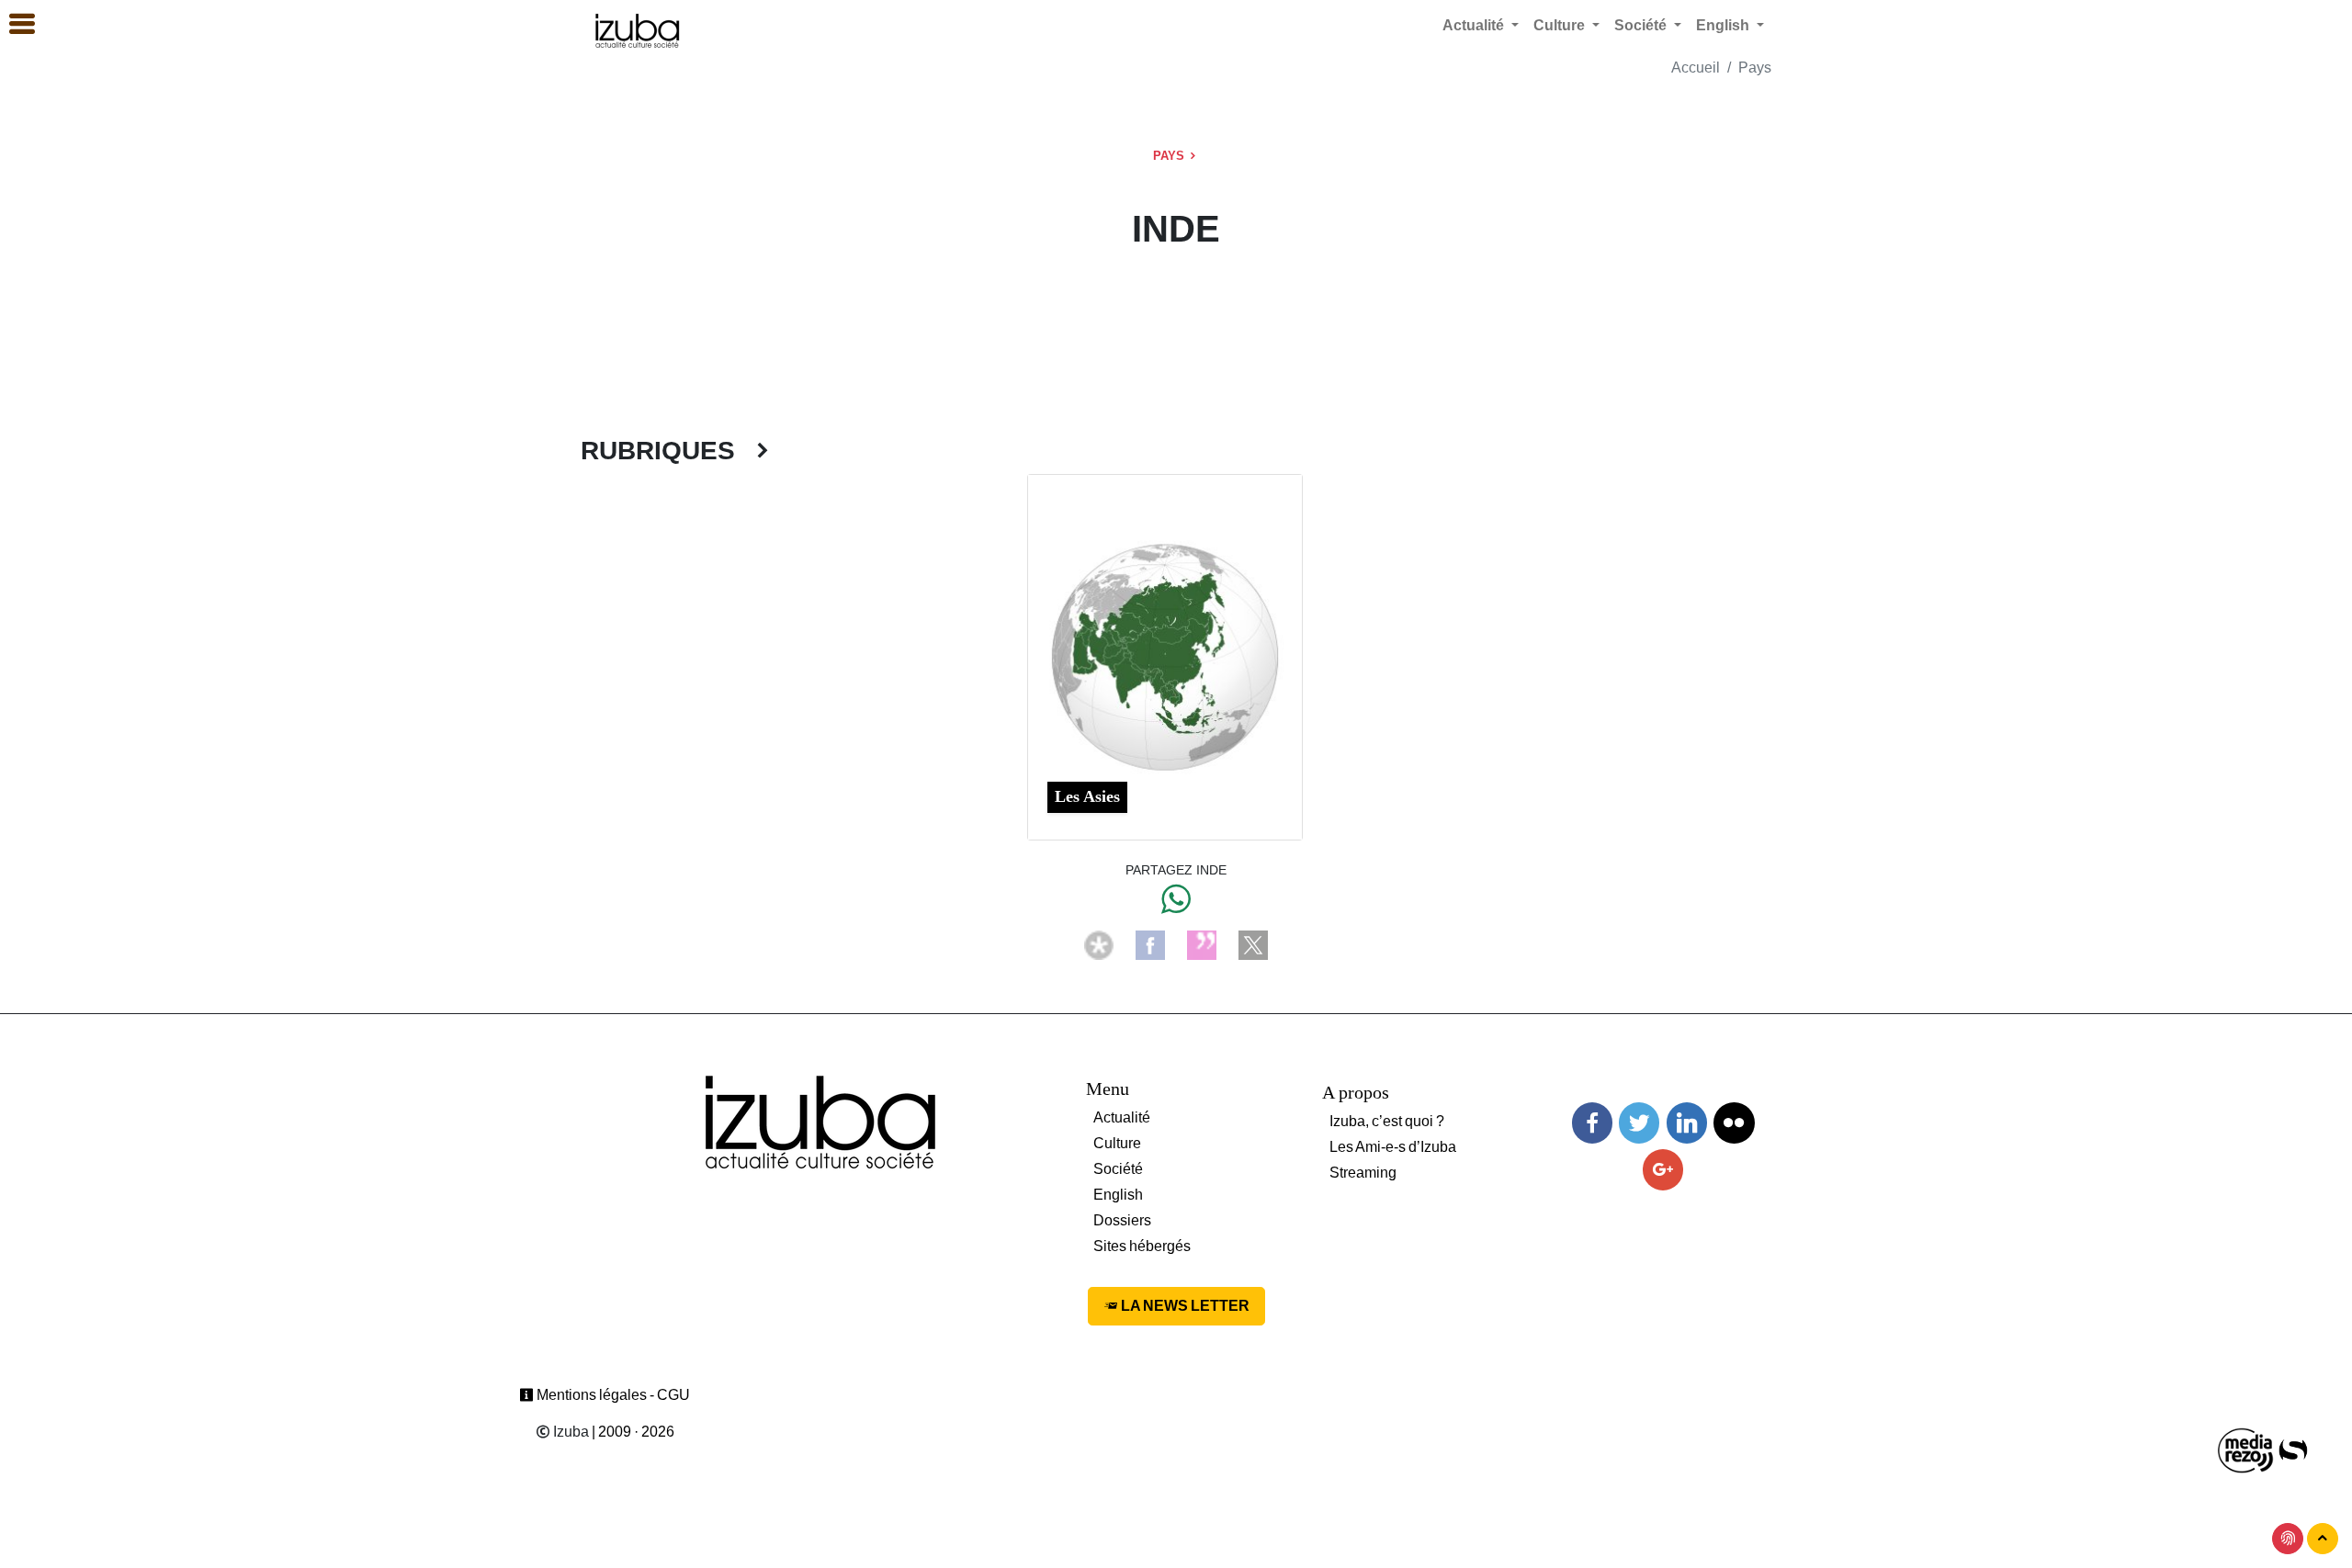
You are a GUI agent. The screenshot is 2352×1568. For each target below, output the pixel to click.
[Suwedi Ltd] (2293, 1449)
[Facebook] (1150, 944)
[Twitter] (1639, 1123)
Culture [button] (1561, 25)
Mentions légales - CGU (612, 1395)
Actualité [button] (1475, 25)
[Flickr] (1734, 1123)
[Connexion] (2288, 1539)
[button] (14, 25)
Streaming (1363, 1173)
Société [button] (1642, 25)
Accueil (1696, 68)
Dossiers (1122, 1220)
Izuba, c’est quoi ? (1387, 1121)
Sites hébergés (1142, 1246)
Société (1118, 1169)
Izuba (570, 1432)
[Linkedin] (1687, 1123)
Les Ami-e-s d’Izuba (1393, 1147)
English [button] (1724, 25)
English (1118, 1195)
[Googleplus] (1663, 1170)
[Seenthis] (1202, 944)
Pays (1755, 68)
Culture (1117, 1143)
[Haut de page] (2323, 1539)
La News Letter (1184, 1306)
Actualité (1122, 1117)
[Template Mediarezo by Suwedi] (2246, 1449)
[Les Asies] (1165, 655)
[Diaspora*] (1099, 944)
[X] (1253, 944)
